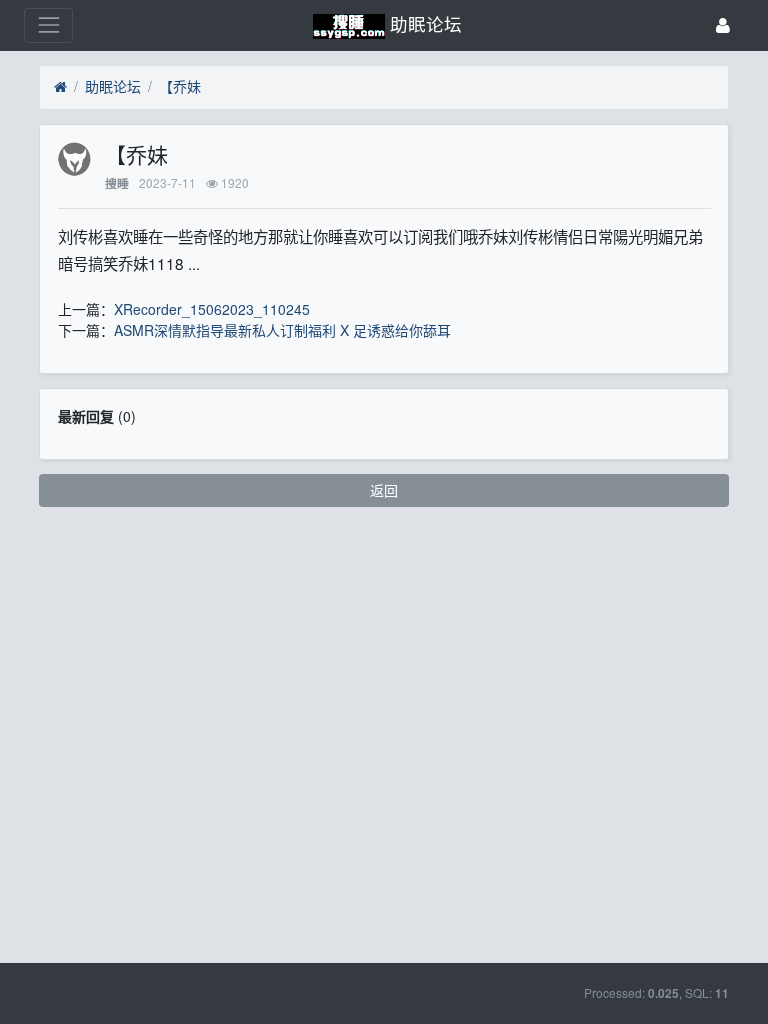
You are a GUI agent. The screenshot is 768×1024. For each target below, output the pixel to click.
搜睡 (117, 183)
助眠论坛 (113, 86)
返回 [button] (384, 490)
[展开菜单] (48, 25)
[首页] (60, 87)
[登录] (723, 25)
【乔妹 (180, 86)
